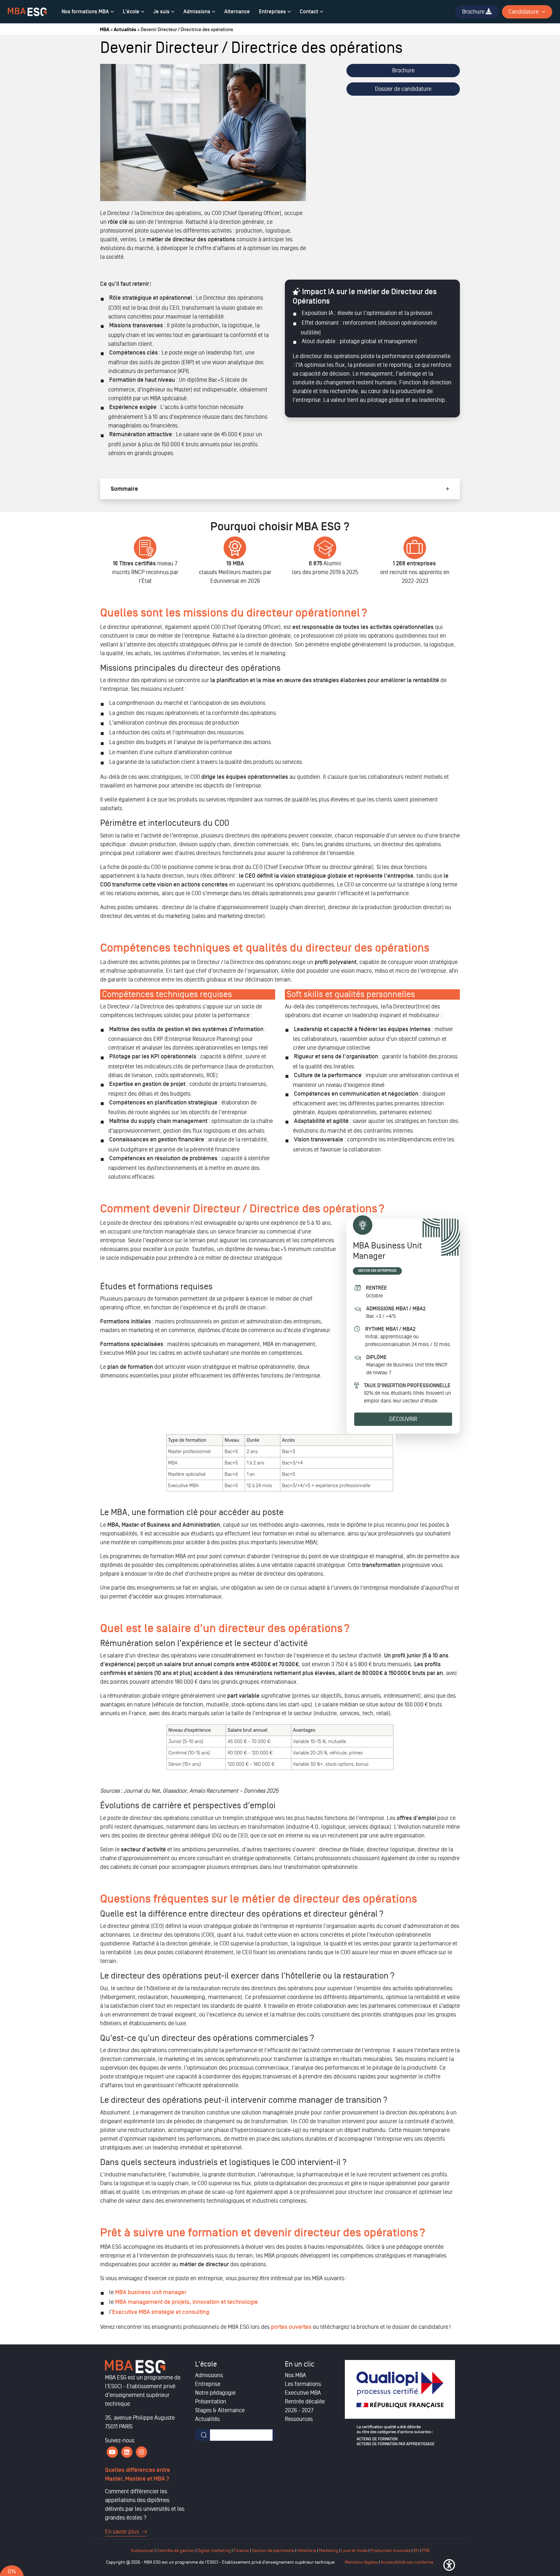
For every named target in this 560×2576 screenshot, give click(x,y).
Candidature (524, 12)
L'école (131, 12)
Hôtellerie (307, 2551)
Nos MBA (295, 2375)
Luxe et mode (354, 2551)
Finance (241, 2551)
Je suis (161, 12)
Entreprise (208, 2384)
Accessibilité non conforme (407, 2562)
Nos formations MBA (85, 12)
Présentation (211, 2401)
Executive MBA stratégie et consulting (161, 2312)
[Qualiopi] (400, 2403)
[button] (449, 2565)
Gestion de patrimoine (273, 2551)
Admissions (197, 12)
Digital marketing (214, 2551)
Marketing (329, 2551)
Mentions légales (361, 2562)
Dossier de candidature (403, 89)
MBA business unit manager (151, 2292)
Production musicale (391, 2551)
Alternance (237, 12)
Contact (309, 12)
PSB (426, 2551)
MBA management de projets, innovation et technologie (187, 2302)
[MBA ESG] (27, 12)
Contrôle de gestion (175, 2551)
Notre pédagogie (215, 2393)
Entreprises (272, 12)
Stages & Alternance (220, 2410)
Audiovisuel (142, 2551)
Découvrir (403, 1419)
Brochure (403, 70)
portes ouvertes (291, 2327)
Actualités (125, 30)
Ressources (299, 2419)
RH (417, 2551)
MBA (105, 30)
